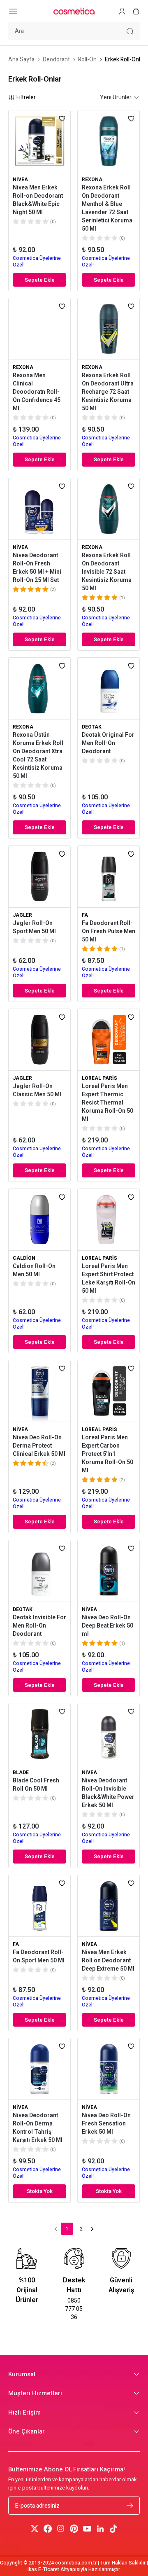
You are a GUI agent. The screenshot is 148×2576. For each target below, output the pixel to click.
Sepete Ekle (40, 280)
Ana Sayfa (21, 60)
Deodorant (56, 60)
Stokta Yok (40, 2191)
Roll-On (87, 60)
